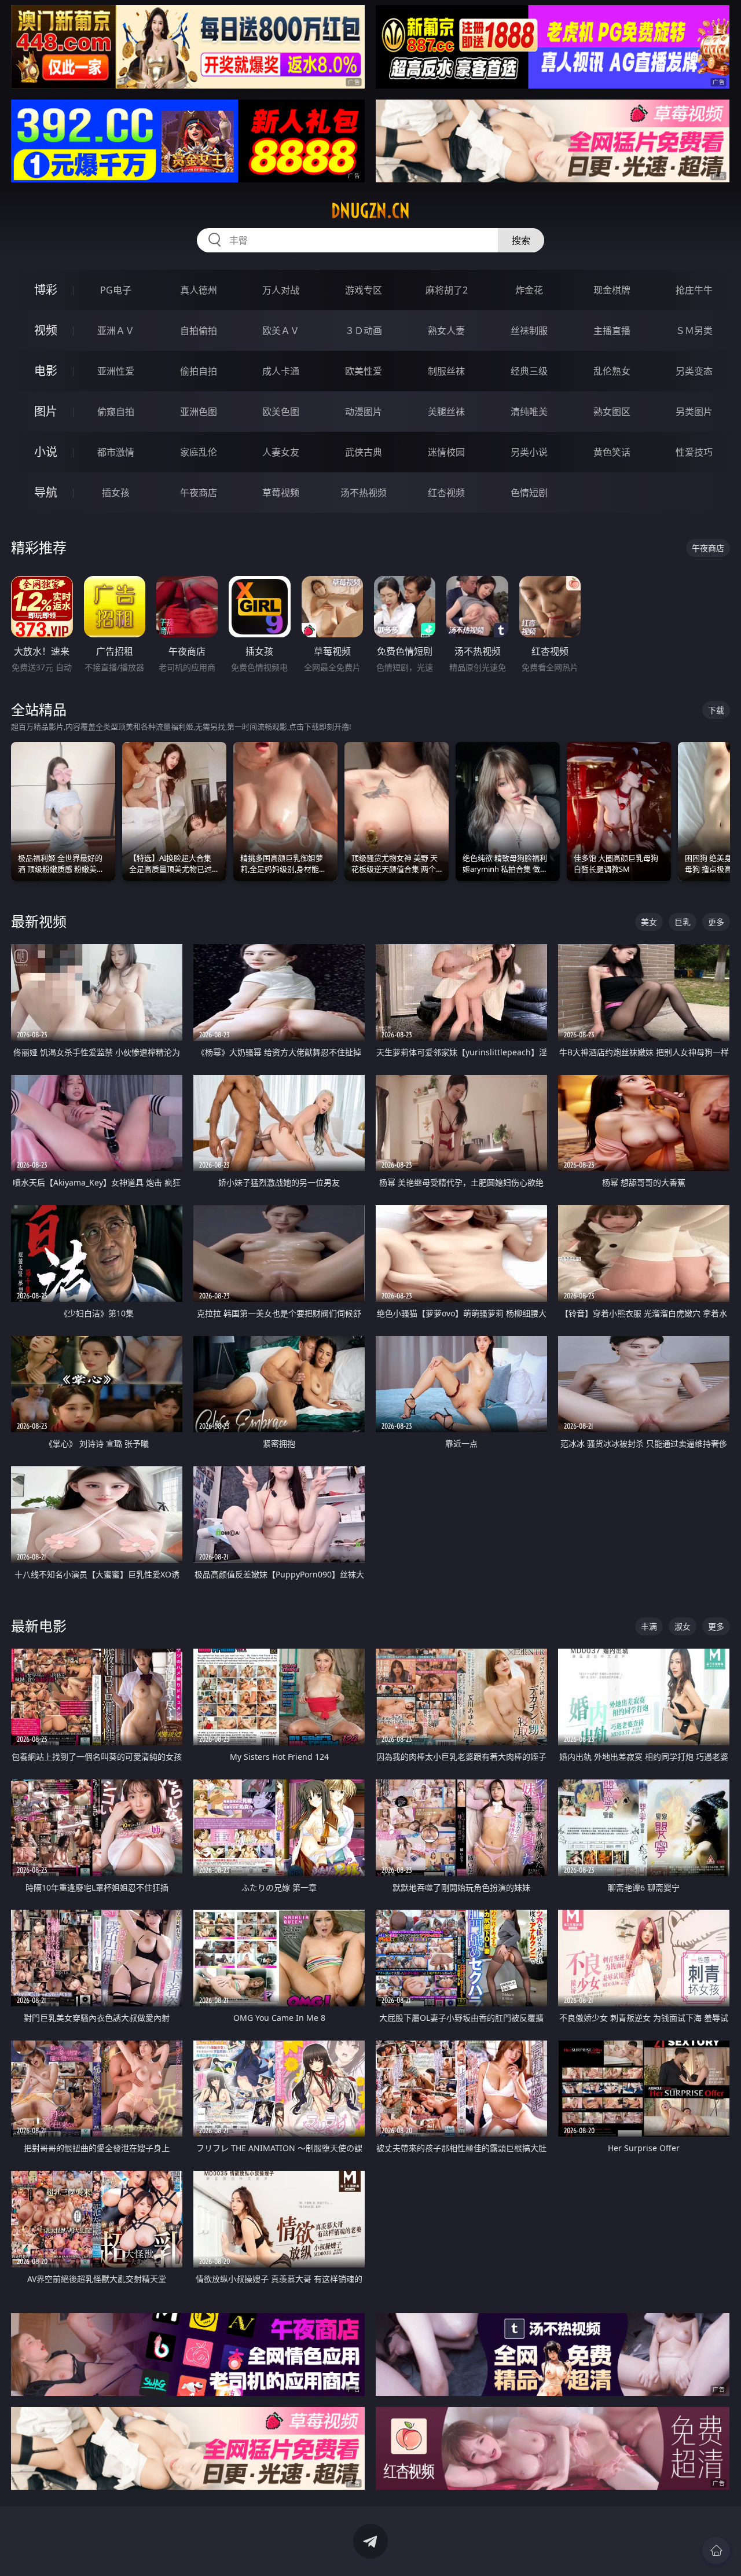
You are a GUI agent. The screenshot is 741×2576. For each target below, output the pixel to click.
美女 (649, 922)
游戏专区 (364, 290)
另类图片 (694, 412)
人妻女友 (281, 452)
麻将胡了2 (447, 290)
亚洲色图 (199, 412)
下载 (716, 710)
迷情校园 (446, 452)
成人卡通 (281, 371)
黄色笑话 (612, 452)
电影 (46, 371)
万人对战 (281, 290)
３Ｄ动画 (364, 331)
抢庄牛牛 (694, 290)
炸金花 (529, 290)
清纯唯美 (529, 412)
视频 (46, 330)
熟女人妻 (446, 331)
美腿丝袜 (446, 412)
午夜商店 (199, 493)
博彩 (46, 290)
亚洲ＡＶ (116, 331)
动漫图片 (364, 412)
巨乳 (683, 922)
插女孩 (116, 493)
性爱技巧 (694, 452)
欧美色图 (281, 412)
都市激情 (116, 452)
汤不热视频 (364, 493)
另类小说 (529, 452)
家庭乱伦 (199, 452)
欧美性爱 (364, 371)
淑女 (683, 1626)
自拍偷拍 (199, 331)
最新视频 (39, 921)
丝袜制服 (529, 331)
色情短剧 (529, 493)
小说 (46, 452)
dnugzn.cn (370, 211)
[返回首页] (716, 2551)
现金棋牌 (612, 290)
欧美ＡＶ (281, 331)
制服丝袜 (446, 371)
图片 (46, 411)
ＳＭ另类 (694, 331)
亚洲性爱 (116, 371)
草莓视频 (281, 493)
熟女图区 (612, 412)
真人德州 (199, 290)
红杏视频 (446, 493)
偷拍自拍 (199, 371)
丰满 (649, 1626)
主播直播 (612, 331)
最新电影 (39, 1626)
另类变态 (694, 371)
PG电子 (116, 290)
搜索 (521, 240)
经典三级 (529, 371)
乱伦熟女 (612, 371)
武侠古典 (364, 452)
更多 (716, 922)
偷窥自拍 (116, 412)
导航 (46, 492)
